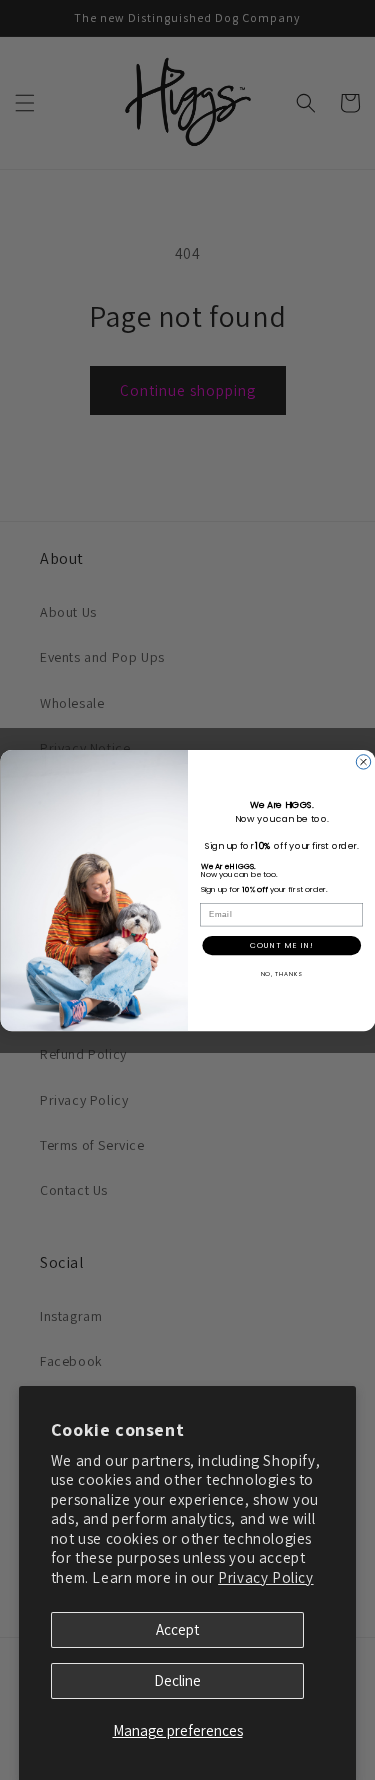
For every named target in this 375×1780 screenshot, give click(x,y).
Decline (177, 1680)
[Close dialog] (363, 761)
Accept (177, 1629)
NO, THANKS (281, 973)
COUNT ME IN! (281, 944)
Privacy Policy (265, 1577)
